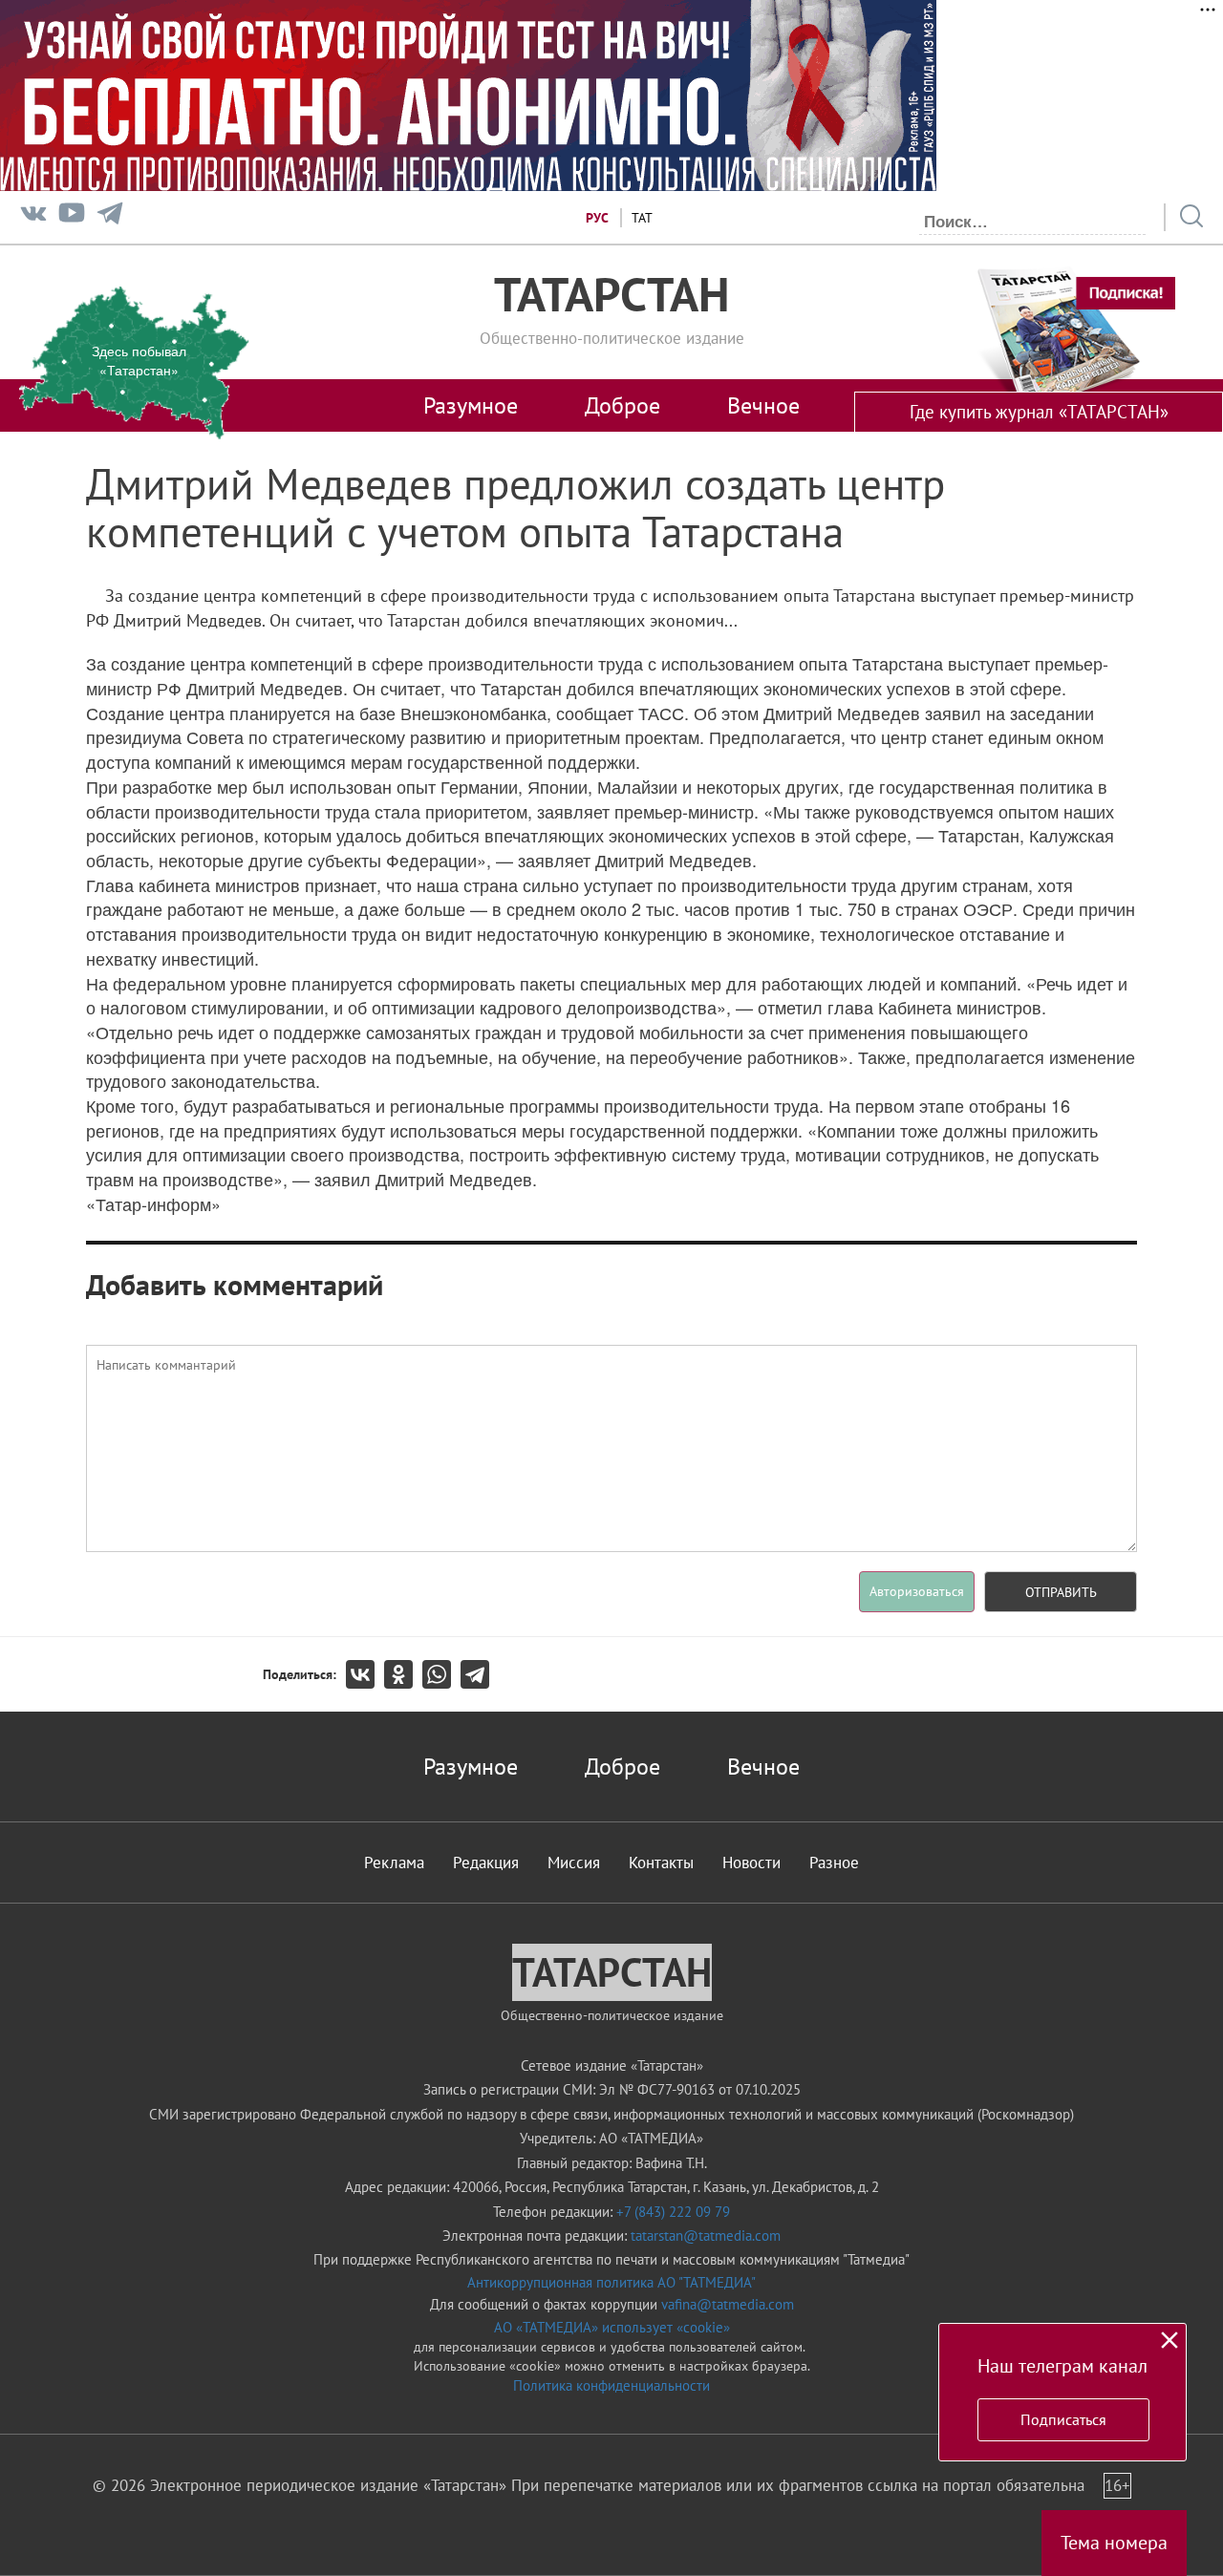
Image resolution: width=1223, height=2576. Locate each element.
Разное (834, 1863)
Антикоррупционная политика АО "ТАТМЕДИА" (611, 2282)
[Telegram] (110, 217)
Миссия (574, 1863)
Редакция (486, 1863)
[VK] (33, 217)
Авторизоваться (917, 1591)
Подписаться (1063, 2419)
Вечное (763, 405)
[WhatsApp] (441, 1674)
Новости (751, 1863)
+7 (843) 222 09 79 (673, 2212)
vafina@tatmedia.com (728, 2304)
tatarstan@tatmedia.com (706, 2235)
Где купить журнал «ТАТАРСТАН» (1039, 412)
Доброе (622, 405)
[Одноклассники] (403, 1674)
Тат (642, 218)
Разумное (471, 405)
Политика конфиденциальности (611, 2385)
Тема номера (1114, 2543)
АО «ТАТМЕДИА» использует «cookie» (612, 2327)
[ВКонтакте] (365, 1674)
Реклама (394, 1863)
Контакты (661, 1863)
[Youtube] (72, 217)
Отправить (1061, 1592)
